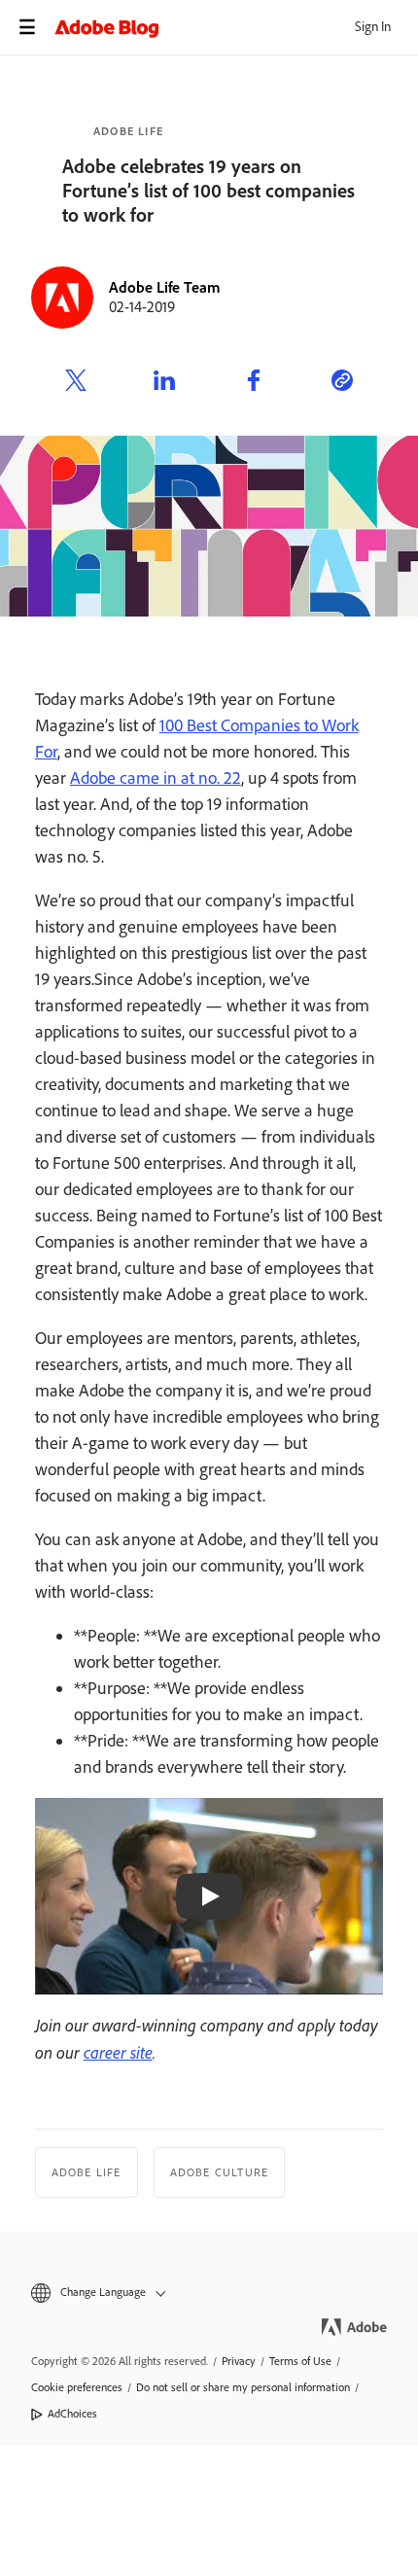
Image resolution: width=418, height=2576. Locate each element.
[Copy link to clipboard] (342, 383)
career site (118, 2052)
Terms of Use (300, 2361)
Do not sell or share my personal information (243, 2387)
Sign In (373, 27)
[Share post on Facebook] (254, 383)
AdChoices (72, 2414)
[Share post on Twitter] (76, 383)
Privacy (239, 2361)
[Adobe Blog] (236, 27)
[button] (209, 2293)
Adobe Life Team (165, 287)
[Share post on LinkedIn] (164, 383)
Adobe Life (128, 131)
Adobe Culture (220, 2172)
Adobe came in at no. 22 (156, 778)
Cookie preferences (77, 2387)
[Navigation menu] (27, 27)
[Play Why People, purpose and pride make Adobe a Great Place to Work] (209, 1896)
